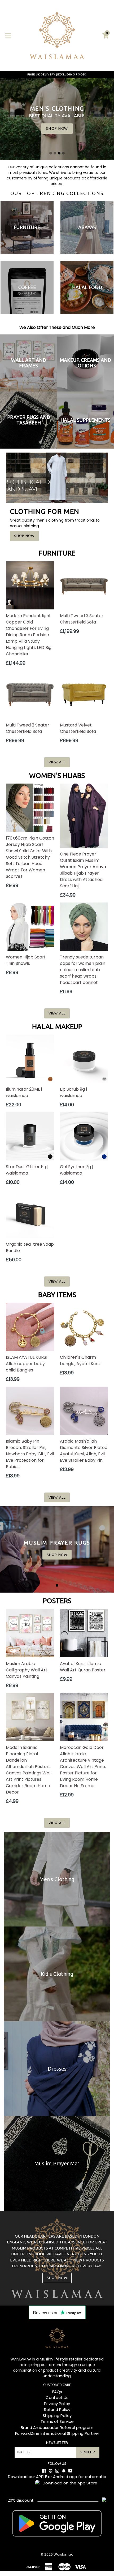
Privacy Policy (57, 2404)
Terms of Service (57, 2421)
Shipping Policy (57, 2416)
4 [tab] (63, 153)
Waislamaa (63, 2554)
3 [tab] (59, 153)
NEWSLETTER (57, 2442)
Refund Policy (57, 2409)
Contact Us (57, 2397)
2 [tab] (55, 153)
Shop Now (24, 536)
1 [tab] (51, 153)
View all (57, 762)
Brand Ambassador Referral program (57, 2427)
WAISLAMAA (21, 2359)
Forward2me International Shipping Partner (57, 2433)
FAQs (57, 2392)
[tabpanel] (57, 1549)
